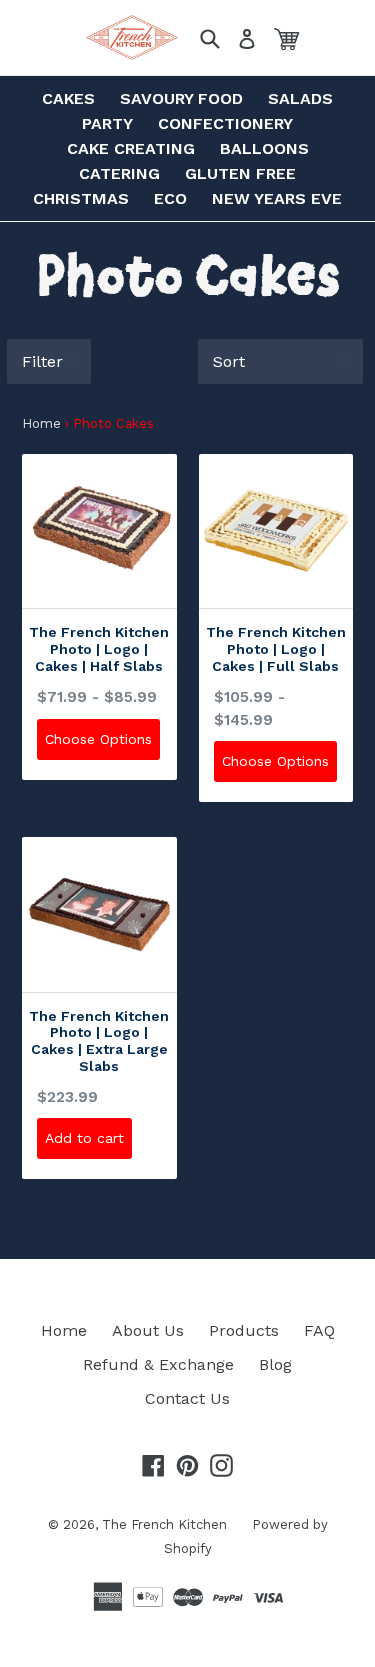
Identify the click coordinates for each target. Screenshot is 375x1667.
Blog (275, 1364)
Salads (300, 98)
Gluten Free (240, 173)
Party (107, 123)
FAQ (319, 1330)
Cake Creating (131, 148)
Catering (119, 173)
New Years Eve (277, 198)
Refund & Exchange (158, 1364)
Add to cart (84, 1138)
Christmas (81, 198)
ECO (170, 198)
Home (41, 423)
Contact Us (187, 1398)
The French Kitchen (164, 1524)
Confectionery (225, 123)
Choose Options (98, 739)
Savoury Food (181, 98)
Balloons (264, 148)
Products (244, 1330)
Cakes (68, 98)
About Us (148, 1330)
